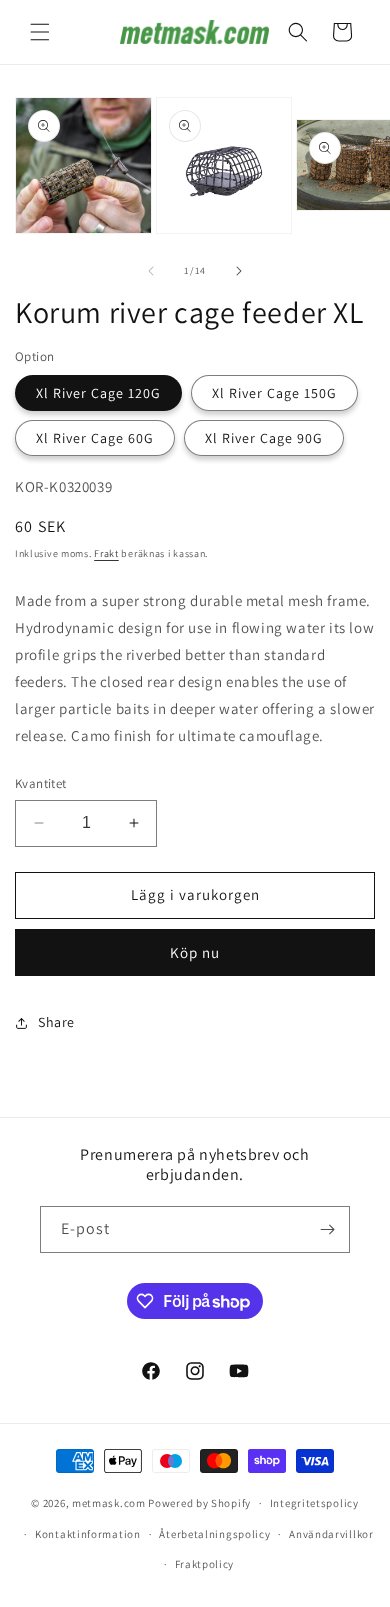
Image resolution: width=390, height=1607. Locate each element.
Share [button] (56, 1022)
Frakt (106, 553)
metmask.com (110, 1503)
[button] (40, 32)
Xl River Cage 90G (264, 438)
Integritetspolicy (314, 1503)
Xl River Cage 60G (95, 438)
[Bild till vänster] (151, 271)
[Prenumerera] (327, 1229)
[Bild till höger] (239, 271)
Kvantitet (41, 783)
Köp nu (195, 952)
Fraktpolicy (205, 1564)
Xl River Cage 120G (98, 393)
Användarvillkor (331, 1534)
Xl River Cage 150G (274, 393)
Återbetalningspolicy (214, 1534)
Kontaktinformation (88, 1534)
